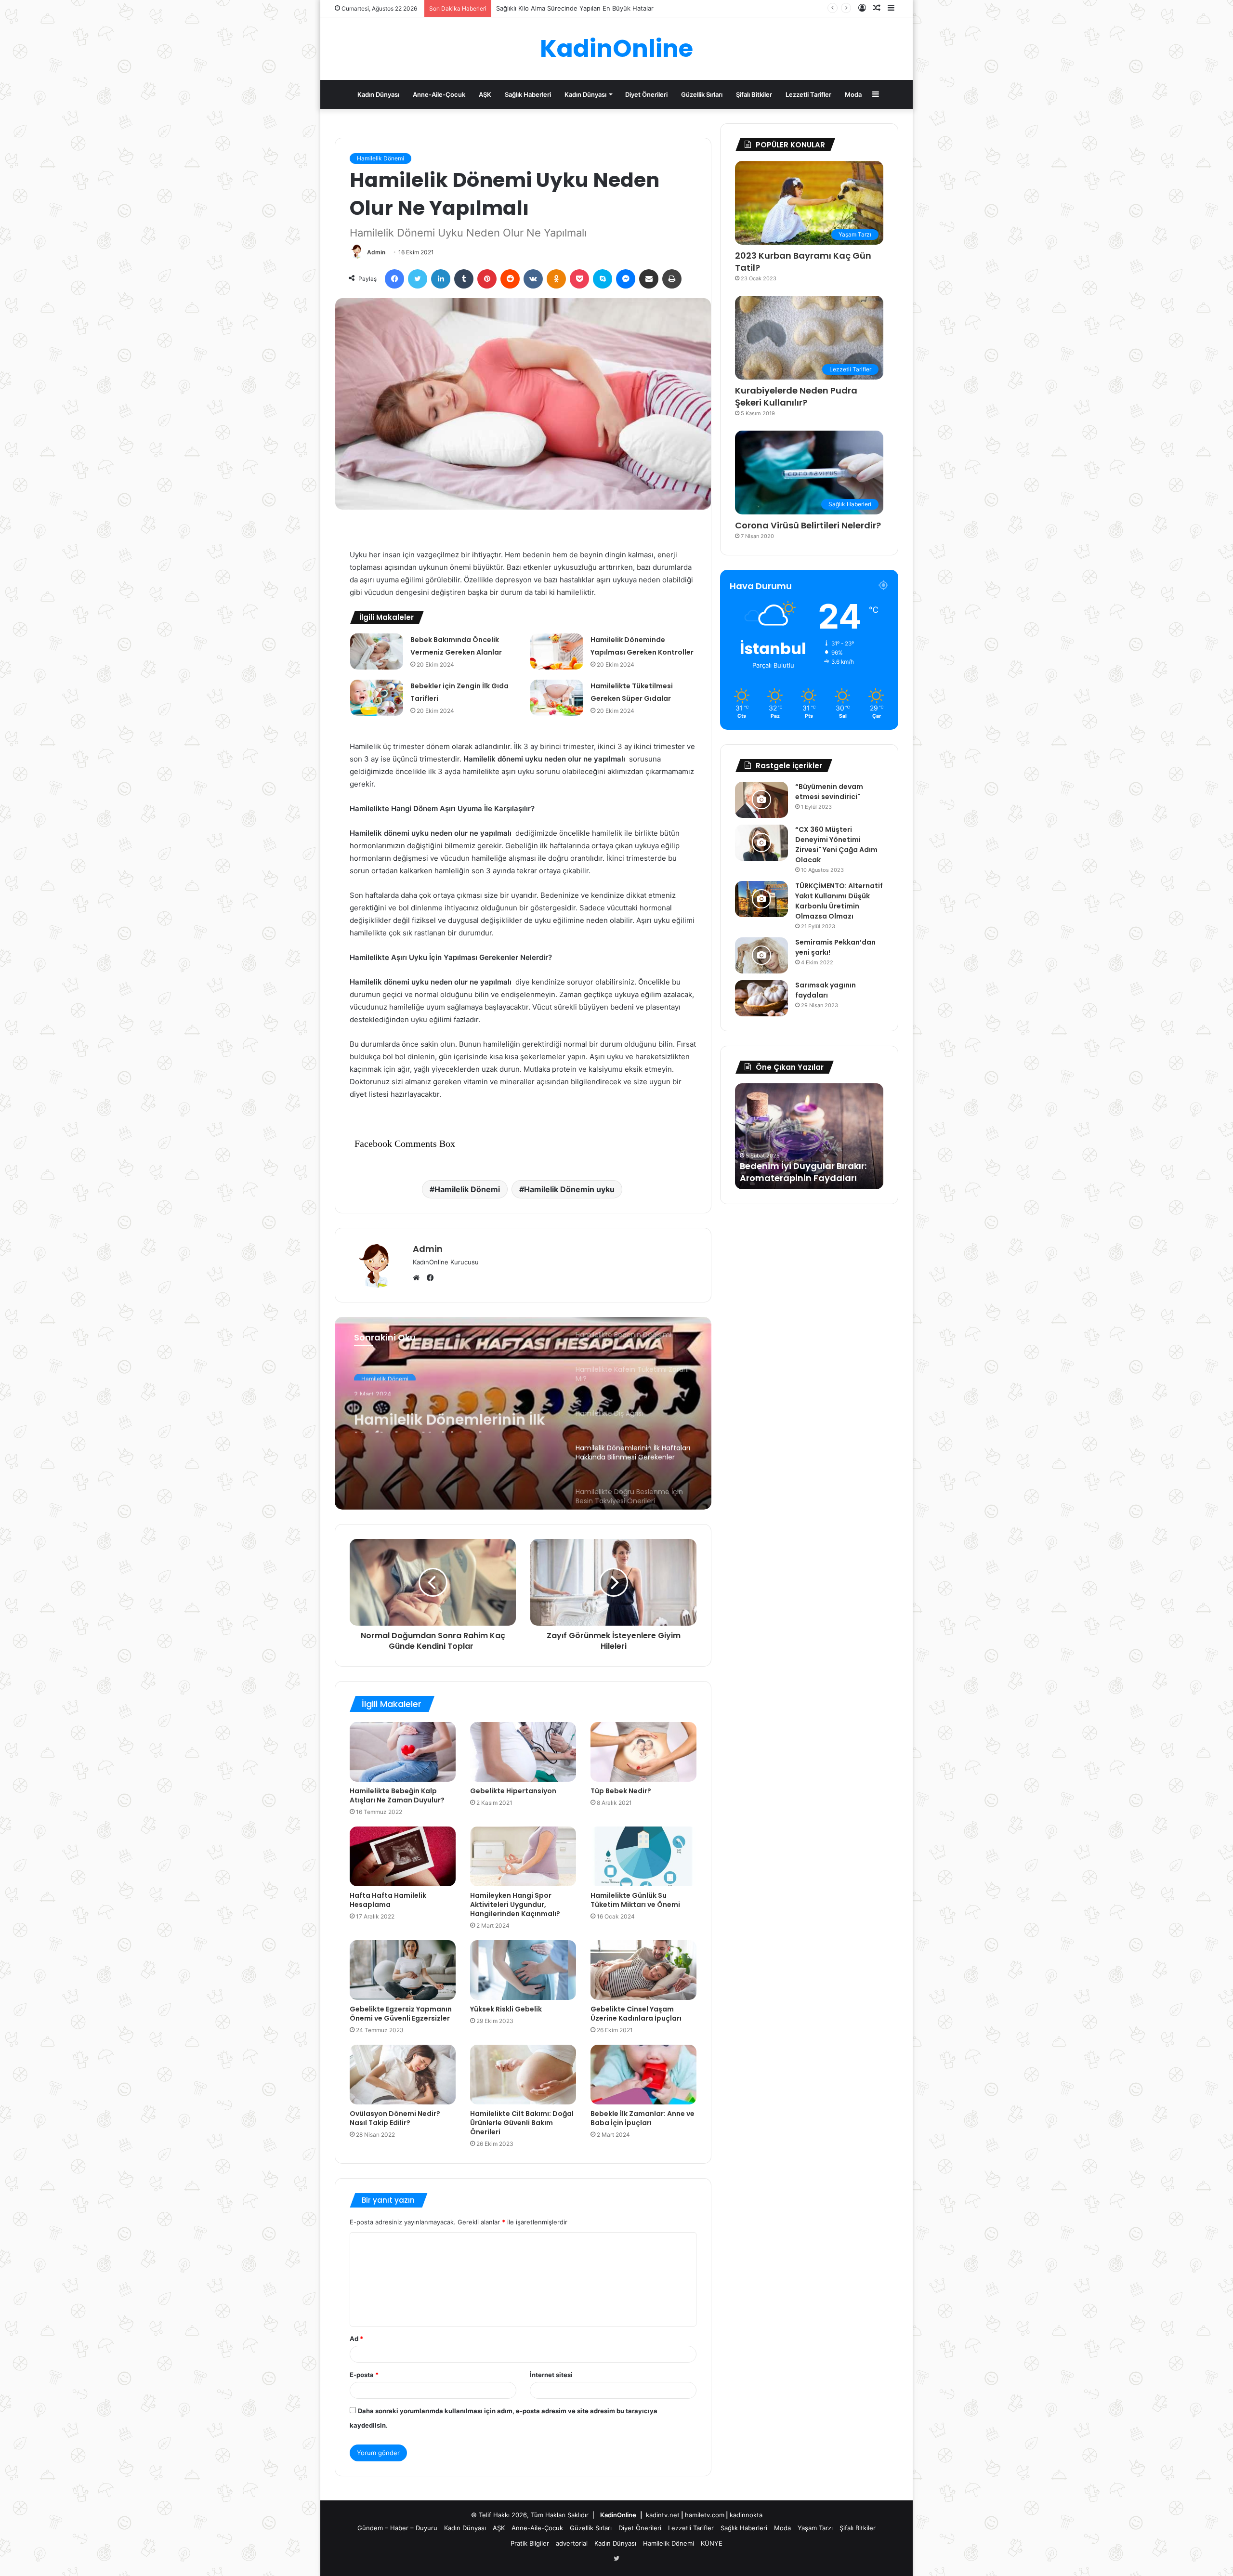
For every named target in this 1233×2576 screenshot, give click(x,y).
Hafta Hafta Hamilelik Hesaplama (388, 1900)
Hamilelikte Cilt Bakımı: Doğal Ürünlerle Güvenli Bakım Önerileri (522, 2123)
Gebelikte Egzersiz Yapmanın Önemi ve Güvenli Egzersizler (401, 2014)
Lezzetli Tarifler (808, 94)
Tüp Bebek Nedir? (621, 1791)
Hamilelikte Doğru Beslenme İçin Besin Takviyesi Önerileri (427, 1415)
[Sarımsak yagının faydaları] (761, 998)
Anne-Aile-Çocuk (439, 94)
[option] (523, 1413)
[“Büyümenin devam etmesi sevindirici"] (761, 800)
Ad (356, 2339)
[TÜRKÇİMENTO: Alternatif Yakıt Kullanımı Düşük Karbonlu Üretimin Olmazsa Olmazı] (761, 899)
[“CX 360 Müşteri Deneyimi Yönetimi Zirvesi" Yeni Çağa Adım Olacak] (761, 843)
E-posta (364, 2375)
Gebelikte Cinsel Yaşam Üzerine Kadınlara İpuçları (637, 2014)
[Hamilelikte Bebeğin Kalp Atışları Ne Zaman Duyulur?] (403, 1752)
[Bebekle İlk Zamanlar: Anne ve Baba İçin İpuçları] (643, 2075)
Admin (376, 252)
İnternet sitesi (551, 2375)
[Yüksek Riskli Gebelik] (523, 1970)
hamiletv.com (705, 2515)
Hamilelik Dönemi (380, 158)
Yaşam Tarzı (815, 2528)
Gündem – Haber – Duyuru (397, 2528)
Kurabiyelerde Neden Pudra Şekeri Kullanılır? (796, 396)
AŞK (485, 94)
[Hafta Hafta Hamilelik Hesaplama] (403, 1856)
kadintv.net (663, 2515)
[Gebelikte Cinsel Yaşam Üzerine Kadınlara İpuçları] (643, 1970)
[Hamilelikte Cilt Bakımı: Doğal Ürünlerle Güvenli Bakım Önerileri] (523, 2075)
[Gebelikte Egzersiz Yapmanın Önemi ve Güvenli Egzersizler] (403, 1970)
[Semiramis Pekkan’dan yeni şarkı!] (761, 955)
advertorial (572, 2543)
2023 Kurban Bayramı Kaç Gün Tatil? (803, 262)
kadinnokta (746, 2515)
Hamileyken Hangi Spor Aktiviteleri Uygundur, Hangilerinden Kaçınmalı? (515, 1905)
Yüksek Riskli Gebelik (506, 2009)
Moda (853, 94)
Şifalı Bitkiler (754, 94)
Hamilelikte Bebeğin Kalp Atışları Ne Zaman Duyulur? (399, 1795)
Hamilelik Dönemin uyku (569, 1189)
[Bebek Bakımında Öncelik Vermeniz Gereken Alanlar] (377, 651)
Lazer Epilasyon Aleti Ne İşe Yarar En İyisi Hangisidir (799, 1172)
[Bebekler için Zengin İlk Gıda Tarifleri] (377, 698)
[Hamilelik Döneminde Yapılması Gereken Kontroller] (557, 651)
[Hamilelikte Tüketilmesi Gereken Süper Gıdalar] (557, 698)
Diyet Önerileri (646, 94)
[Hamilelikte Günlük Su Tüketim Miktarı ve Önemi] (643, 1856)
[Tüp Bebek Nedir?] (643, 1752)
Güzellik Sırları (702, 94)
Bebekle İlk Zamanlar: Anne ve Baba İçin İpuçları (643, 2118)
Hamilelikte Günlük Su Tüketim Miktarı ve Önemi (635, 1900)
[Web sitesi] (419, 1278)
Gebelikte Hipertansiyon (513, 1791)
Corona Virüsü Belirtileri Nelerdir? (808, 525)
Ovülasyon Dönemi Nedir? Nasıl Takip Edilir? (395, 2118)
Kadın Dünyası (378, 94)
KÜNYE (712, 2543)
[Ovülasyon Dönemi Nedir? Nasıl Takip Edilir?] (403, 2075)
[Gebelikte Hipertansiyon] (523, 1752)
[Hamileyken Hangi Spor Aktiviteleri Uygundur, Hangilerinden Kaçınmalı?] (523, 1856)
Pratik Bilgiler (530, 2543)
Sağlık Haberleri (528, 94)
